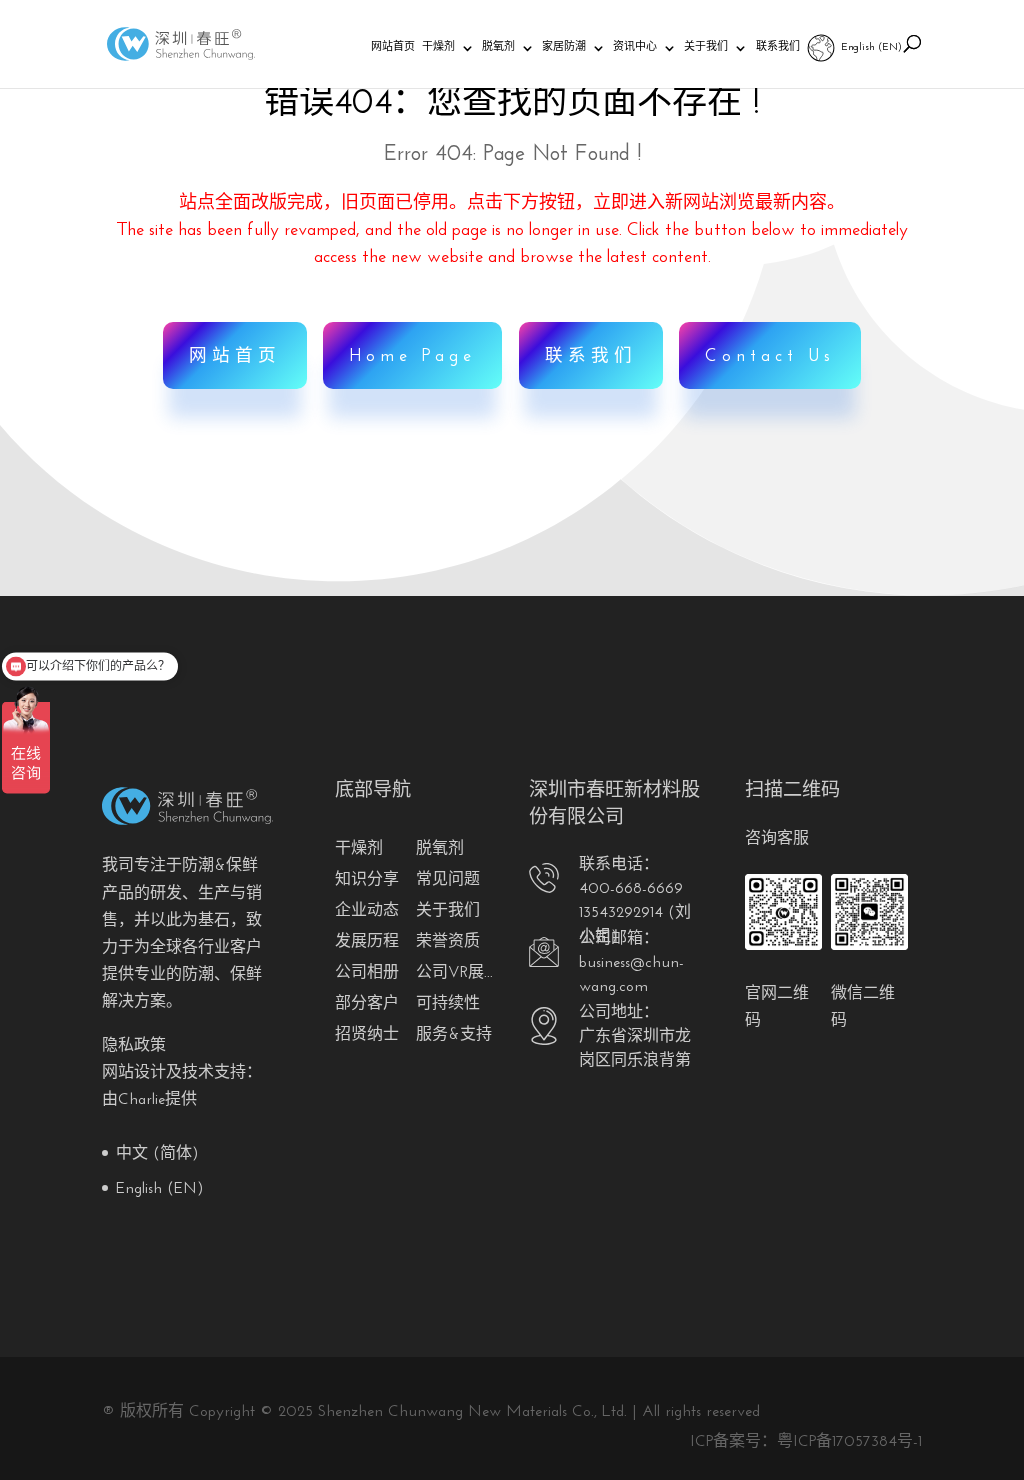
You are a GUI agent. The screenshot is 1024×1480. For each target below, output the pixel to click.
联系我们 (778, 47)
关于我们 (706, 47)
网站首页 (393, 47)
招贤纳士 (367, 1035)
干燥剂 (438, 47)
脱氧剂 (498, 47)
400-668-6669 (631, 889)
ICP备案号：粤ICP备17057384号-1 (806, 1442)
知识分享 (367, 880)
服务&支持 (454, 1035)
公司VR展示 (456, 973)
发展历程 (367, 942)
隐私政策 (134, 1046)
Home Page (412, 356)
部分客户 (367, 1004)
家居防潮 (564, 47)
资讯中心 (635, 47)
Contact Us (770, 356)
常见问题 (448, 880)
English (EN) (871, 47)
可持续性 (448, 1004)
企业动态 (367, 911)
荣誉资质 (448, 942)
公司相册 (367, 973)
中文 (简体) (157, 1154)
